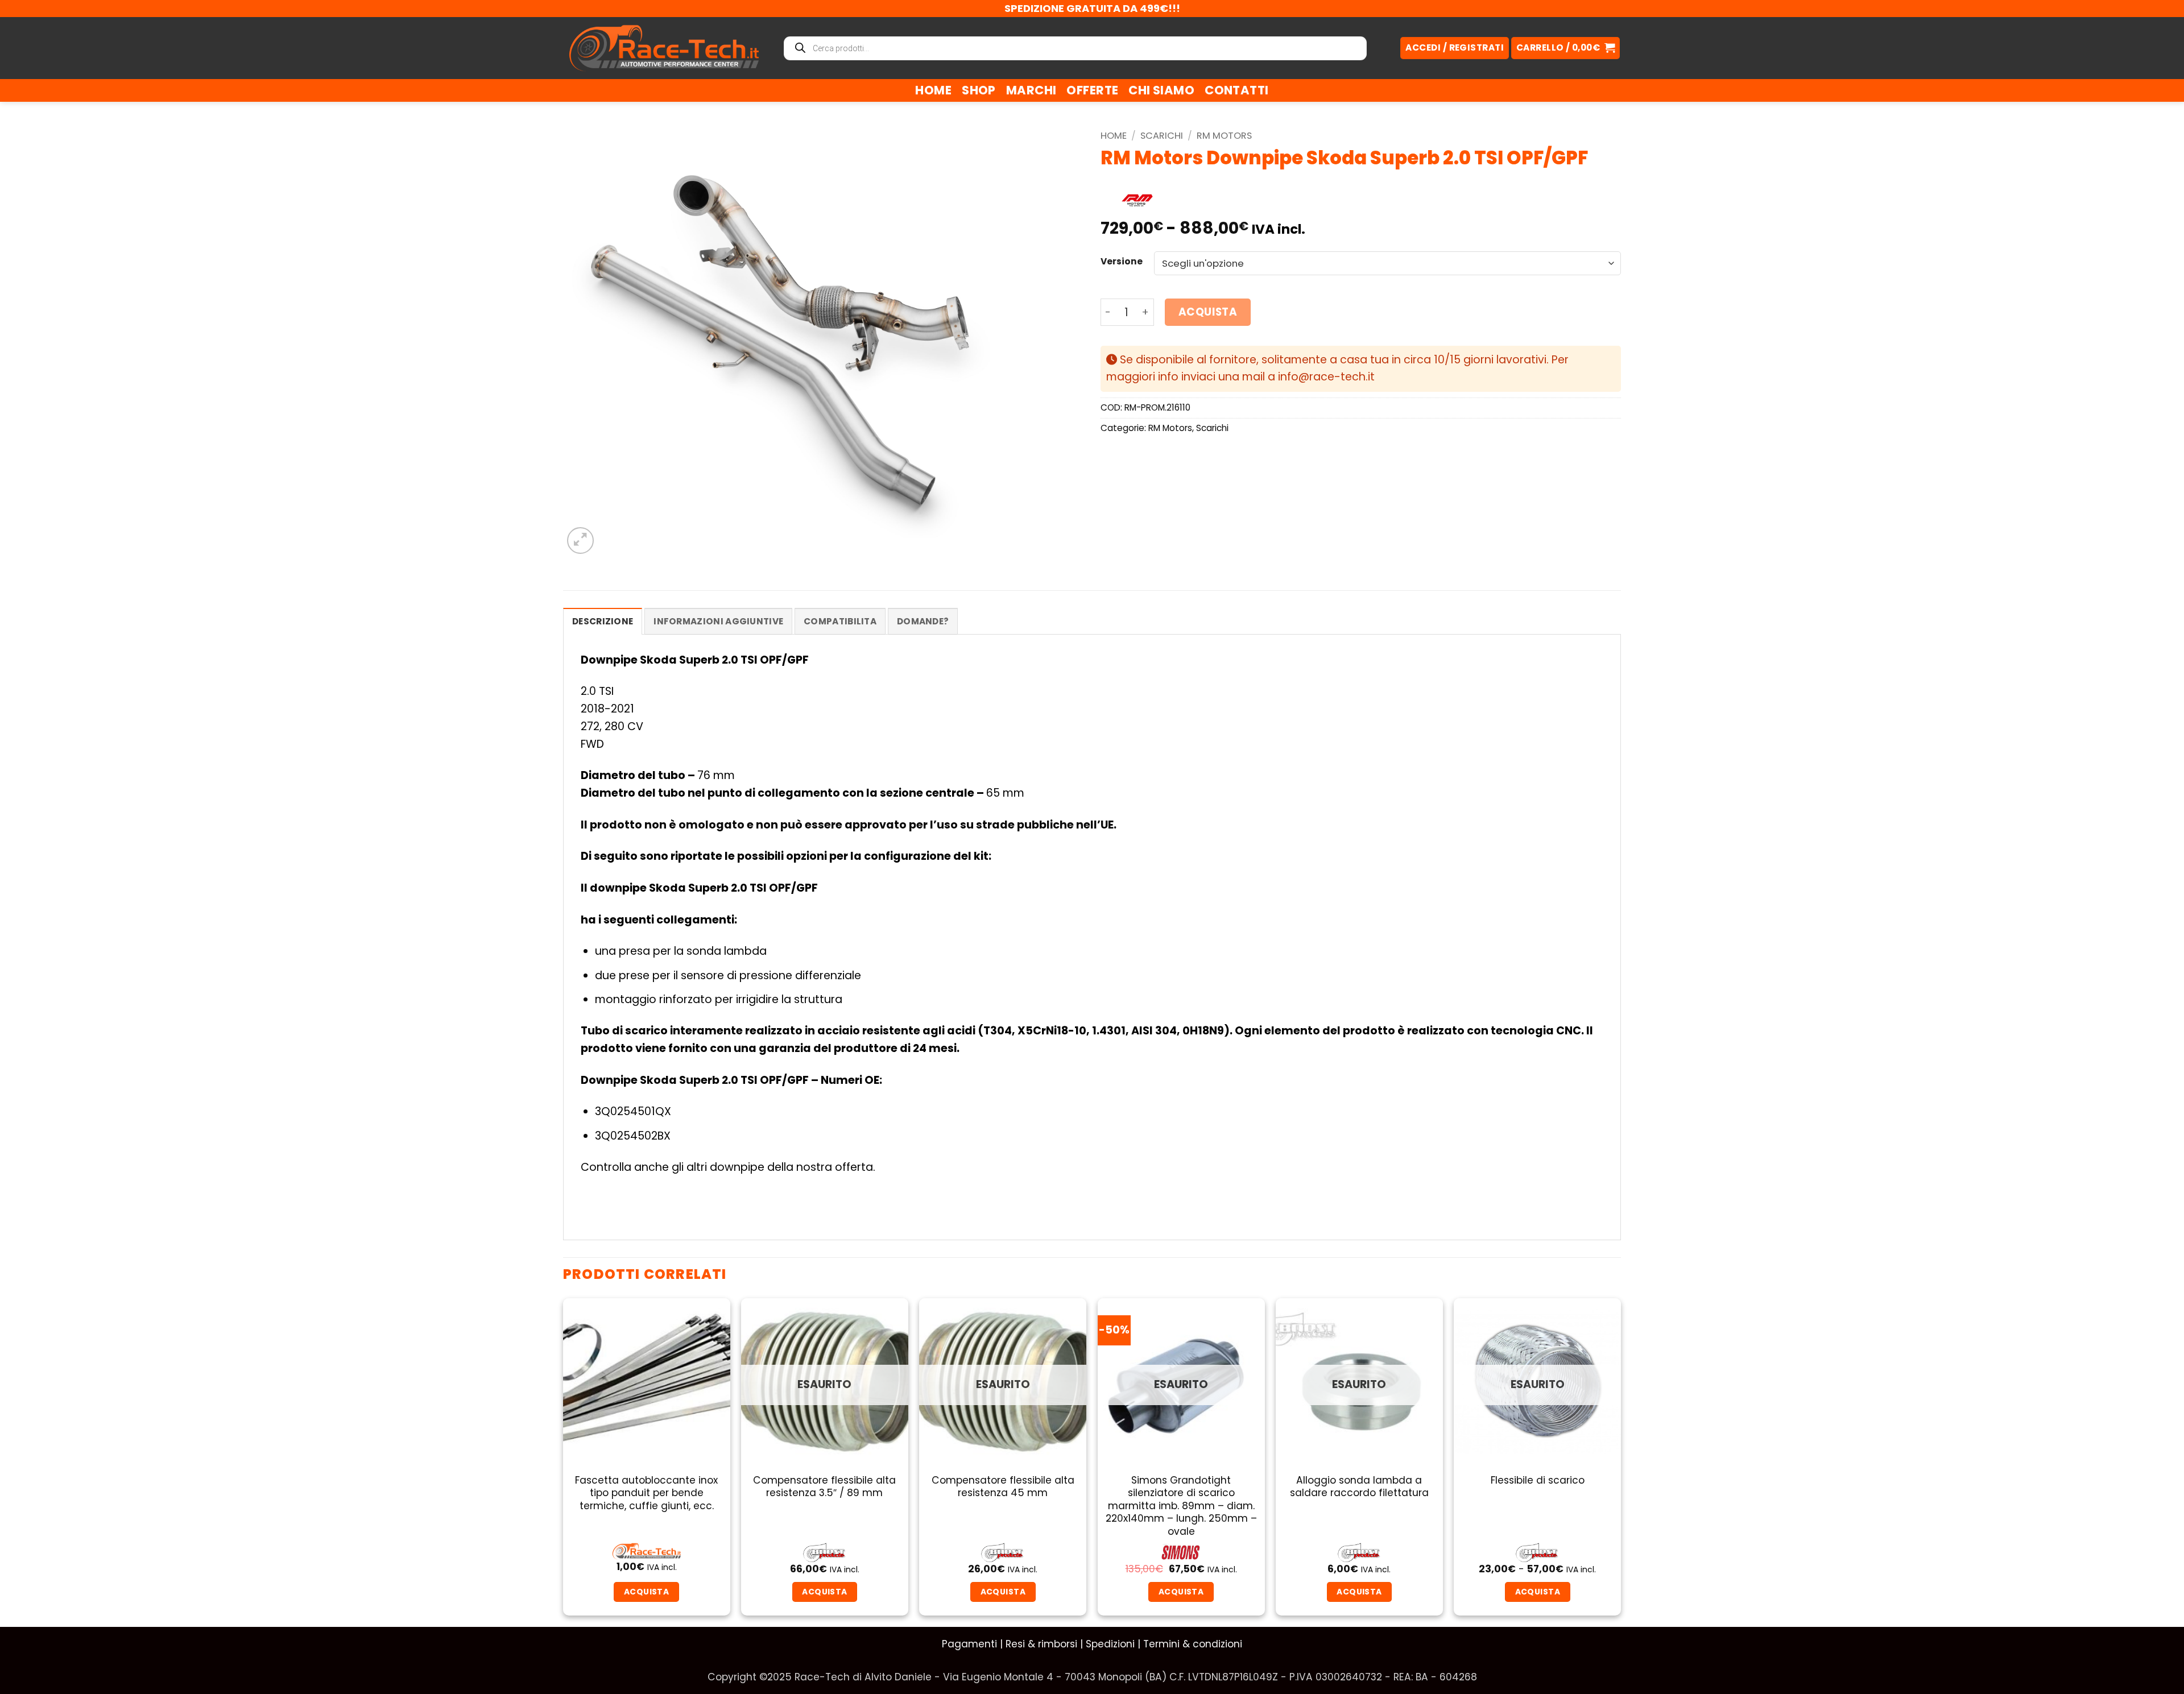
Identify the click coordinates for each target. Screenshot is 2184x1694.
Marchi (1031, 90)
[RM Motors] (1137, 201)
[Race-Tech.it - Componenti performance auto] (664, 48)
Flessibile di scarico (1538, 1480)
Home (933, 90)
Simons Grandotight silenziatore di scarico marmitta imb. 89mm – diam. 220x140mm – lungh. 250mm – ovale (1181, 1506)
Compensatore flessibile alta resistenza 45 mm (1003, 1487)
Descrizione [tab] (603, 621)
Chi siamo (1161, 90)
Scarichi (1162, 136)
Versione (1122, 262)
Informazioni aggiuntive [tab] (718, 621)
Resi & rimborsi (1041, 1644)
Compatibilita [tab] (840, 621)
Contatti (1236, 90)
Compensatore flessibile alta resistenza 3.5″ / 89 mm (824, 1487)
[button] (1565, 48)
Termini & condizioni (1193, 1644)
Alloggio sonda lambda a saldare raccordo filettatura (1359, 1487)
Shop (979, 90)
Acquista (1208, 312)
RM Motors (1224, 136)
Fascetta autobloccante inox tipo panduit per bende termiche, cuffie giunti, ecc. (646, 1493)
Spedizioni (1110, 1644)
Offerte (1092, 90)
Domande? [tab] (923, 621)
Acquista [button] (646, 1592)
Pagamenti (969, 1644)
